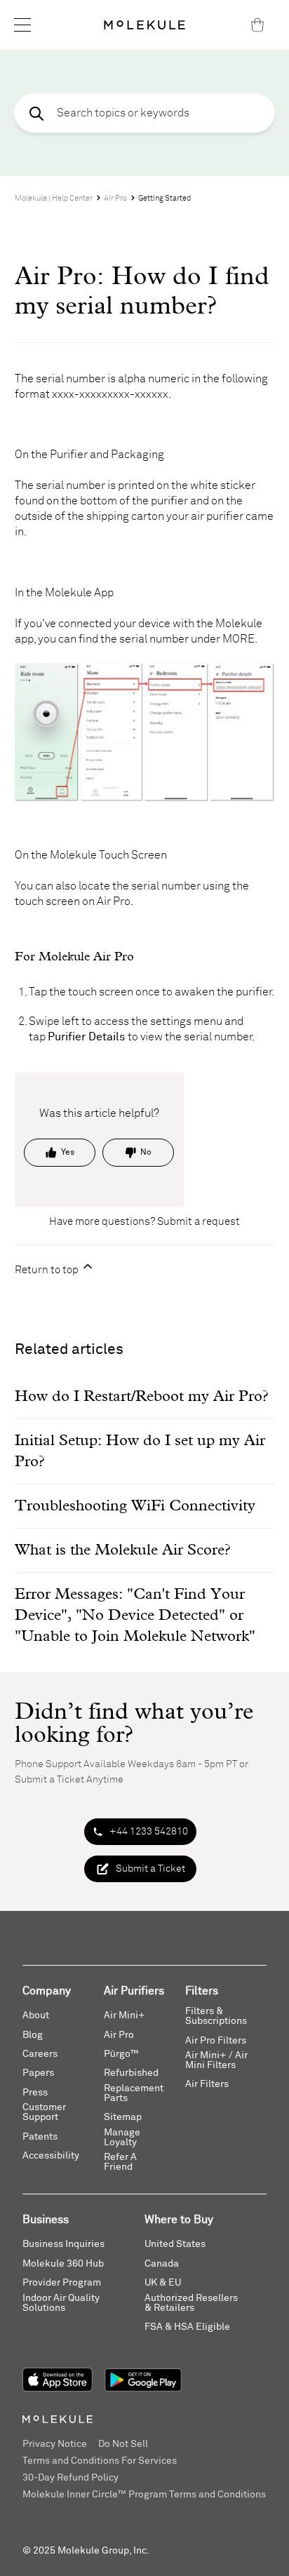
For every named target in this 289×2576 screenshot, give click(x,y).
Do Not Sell (123, 2444)
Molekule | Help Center (54, 198)
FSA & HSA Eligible (187, 2327)
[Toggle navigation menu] (22, 25)
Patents (40, 2137)
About (36, 2015)
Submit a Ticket (150, 1869)
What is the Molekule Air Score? (122, 1550)
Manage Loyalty (122, 2138)
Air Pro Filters (216, 2041)
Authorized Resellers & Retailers (191, 2303)
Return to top (48, 1270)
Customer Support (44, 2112)
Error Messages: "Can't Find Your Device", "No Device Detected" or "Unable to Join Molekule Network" (135, 1616)
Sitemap (123, 2117)
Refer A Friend (120, 2162)
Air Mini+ (125, 2015)
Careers (40, 2054)
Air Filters (207, 2084)
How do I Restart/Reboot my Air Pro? (141, 1397)
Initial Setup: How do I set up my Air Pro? (140, 1451)
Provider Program (62, 2283)
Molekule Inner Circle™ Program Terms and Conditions (144, 2495)
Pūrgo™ (121, 2054)
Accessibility (51, 2156)
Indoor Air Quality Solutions (61, 2303)
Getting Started (164, 198)
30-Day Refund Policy (70, 2478)
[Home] (144, 25)
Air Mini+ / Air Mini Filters (216, 2060)
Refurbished (131, 2073)
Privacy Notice (55, 2444)
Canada (162, 2264)
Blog (33, 2035)
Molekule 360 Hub (63, 2264)
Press (35, 2093)
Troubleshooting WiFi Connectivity (135, 1506)
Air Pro (115, 198)
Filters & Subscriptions (216, 2016)
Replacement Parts (134, 2093)
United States (175, 2244)
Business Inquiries (63, 2244)
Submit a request (199, 1222)
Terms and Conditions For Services (100, 2461)
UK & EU (163, 2283)
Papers (38, 2073)
